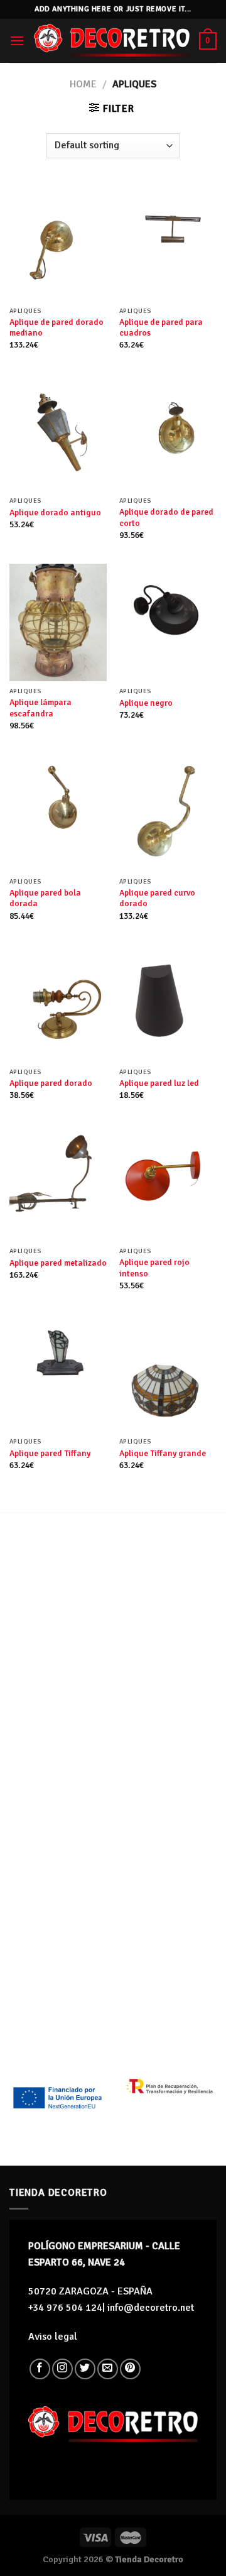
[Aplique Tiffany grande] (168, 1373)
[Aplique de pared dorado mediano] (58, 242)
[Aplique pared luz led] (168, 1003)
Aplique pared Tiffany (50, 1453)
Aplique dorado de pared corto (166, 518)
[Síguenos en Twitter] (85, 2369)
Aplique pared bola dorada (45, 898)
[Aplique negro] (168, 622)
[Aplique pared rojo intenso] (168, 1182)
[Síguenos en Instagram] (62, 2369)
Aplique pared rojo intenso (154, 1268)
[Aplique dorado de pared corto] (168, 432)
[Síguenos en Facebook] (40, 2369)
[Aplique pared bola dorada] (58, 813)
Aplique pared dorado (51, 1083)
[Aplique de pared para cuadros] (168, 242)
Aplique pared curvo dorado (157, 898)
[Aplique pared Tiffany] (58, 1373)
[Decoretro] (112, 41)
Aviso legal (53, 2337)
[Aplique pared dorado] (58, 1003)
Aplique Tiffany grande (163, 1453)
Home (83, 84)
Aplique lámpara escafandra (40, 708)
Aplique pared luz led (159, 1083)
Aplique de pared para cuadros (161, 328)
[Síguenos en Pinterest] (130, 2369)
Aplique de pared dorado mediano (56, 328)
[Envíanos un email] (108, 2369)
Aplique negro (146, 703)
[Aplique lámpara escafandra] (58, 622)
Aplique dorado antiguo (55, 512)
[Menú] (17, 41)
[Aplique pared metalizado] (58, 1182)
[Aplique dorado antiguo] (58, 432)
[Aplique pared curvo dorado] (168, 813)
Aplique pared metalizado (58, 1263)
